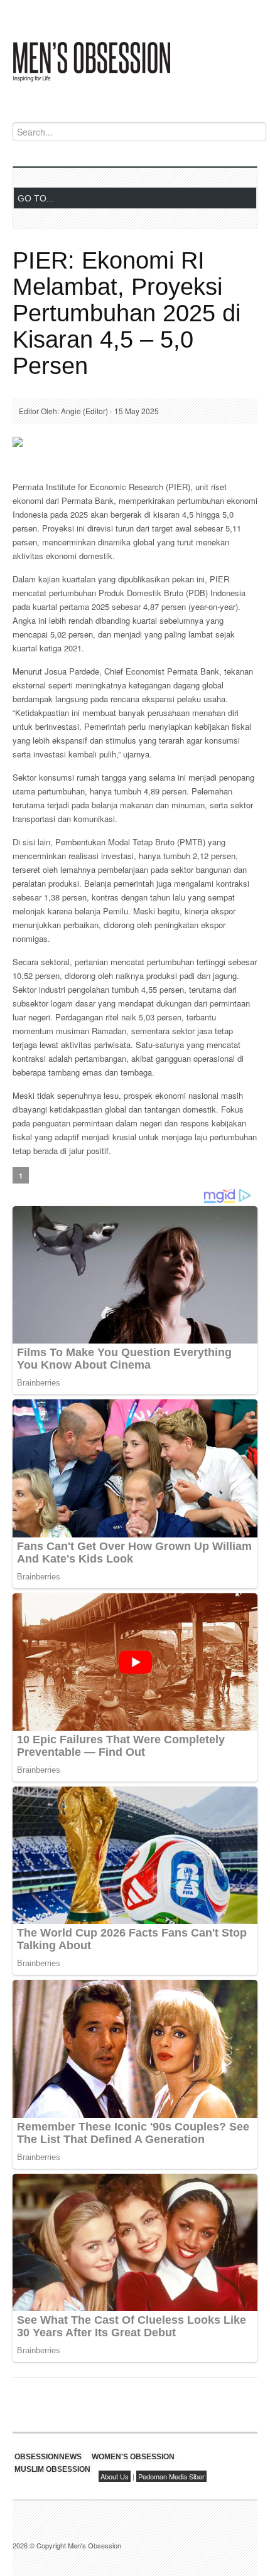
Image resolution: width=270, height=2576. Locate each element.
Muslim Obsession (52, 2469)
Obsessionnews (48, 2457)
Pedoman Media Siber (171, 2476)
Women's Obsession (133, 2457)
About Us (115, 2476)
